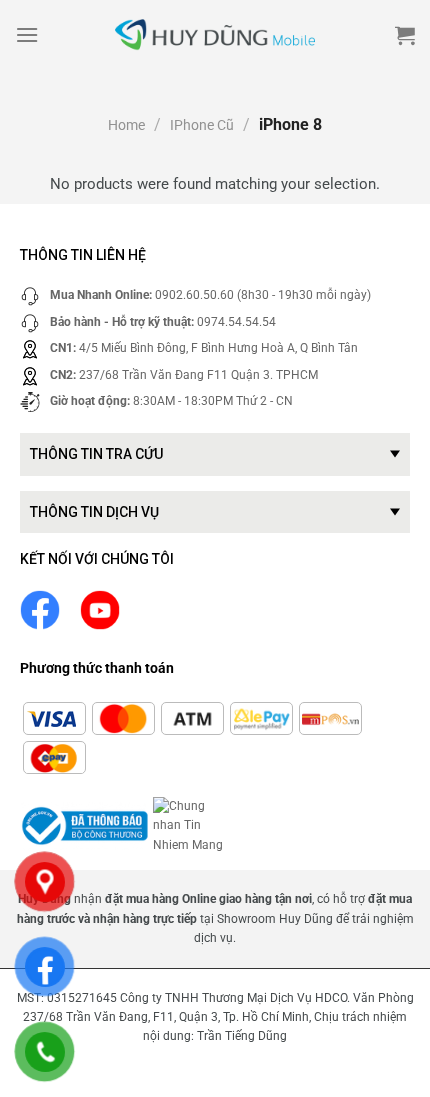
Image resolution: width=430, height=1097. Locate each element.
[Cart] (405, 35)
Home (126, 125)
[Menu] (27, 34)
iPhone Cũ (202, 125)
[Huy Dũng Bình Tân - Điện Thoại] (215, 35)
